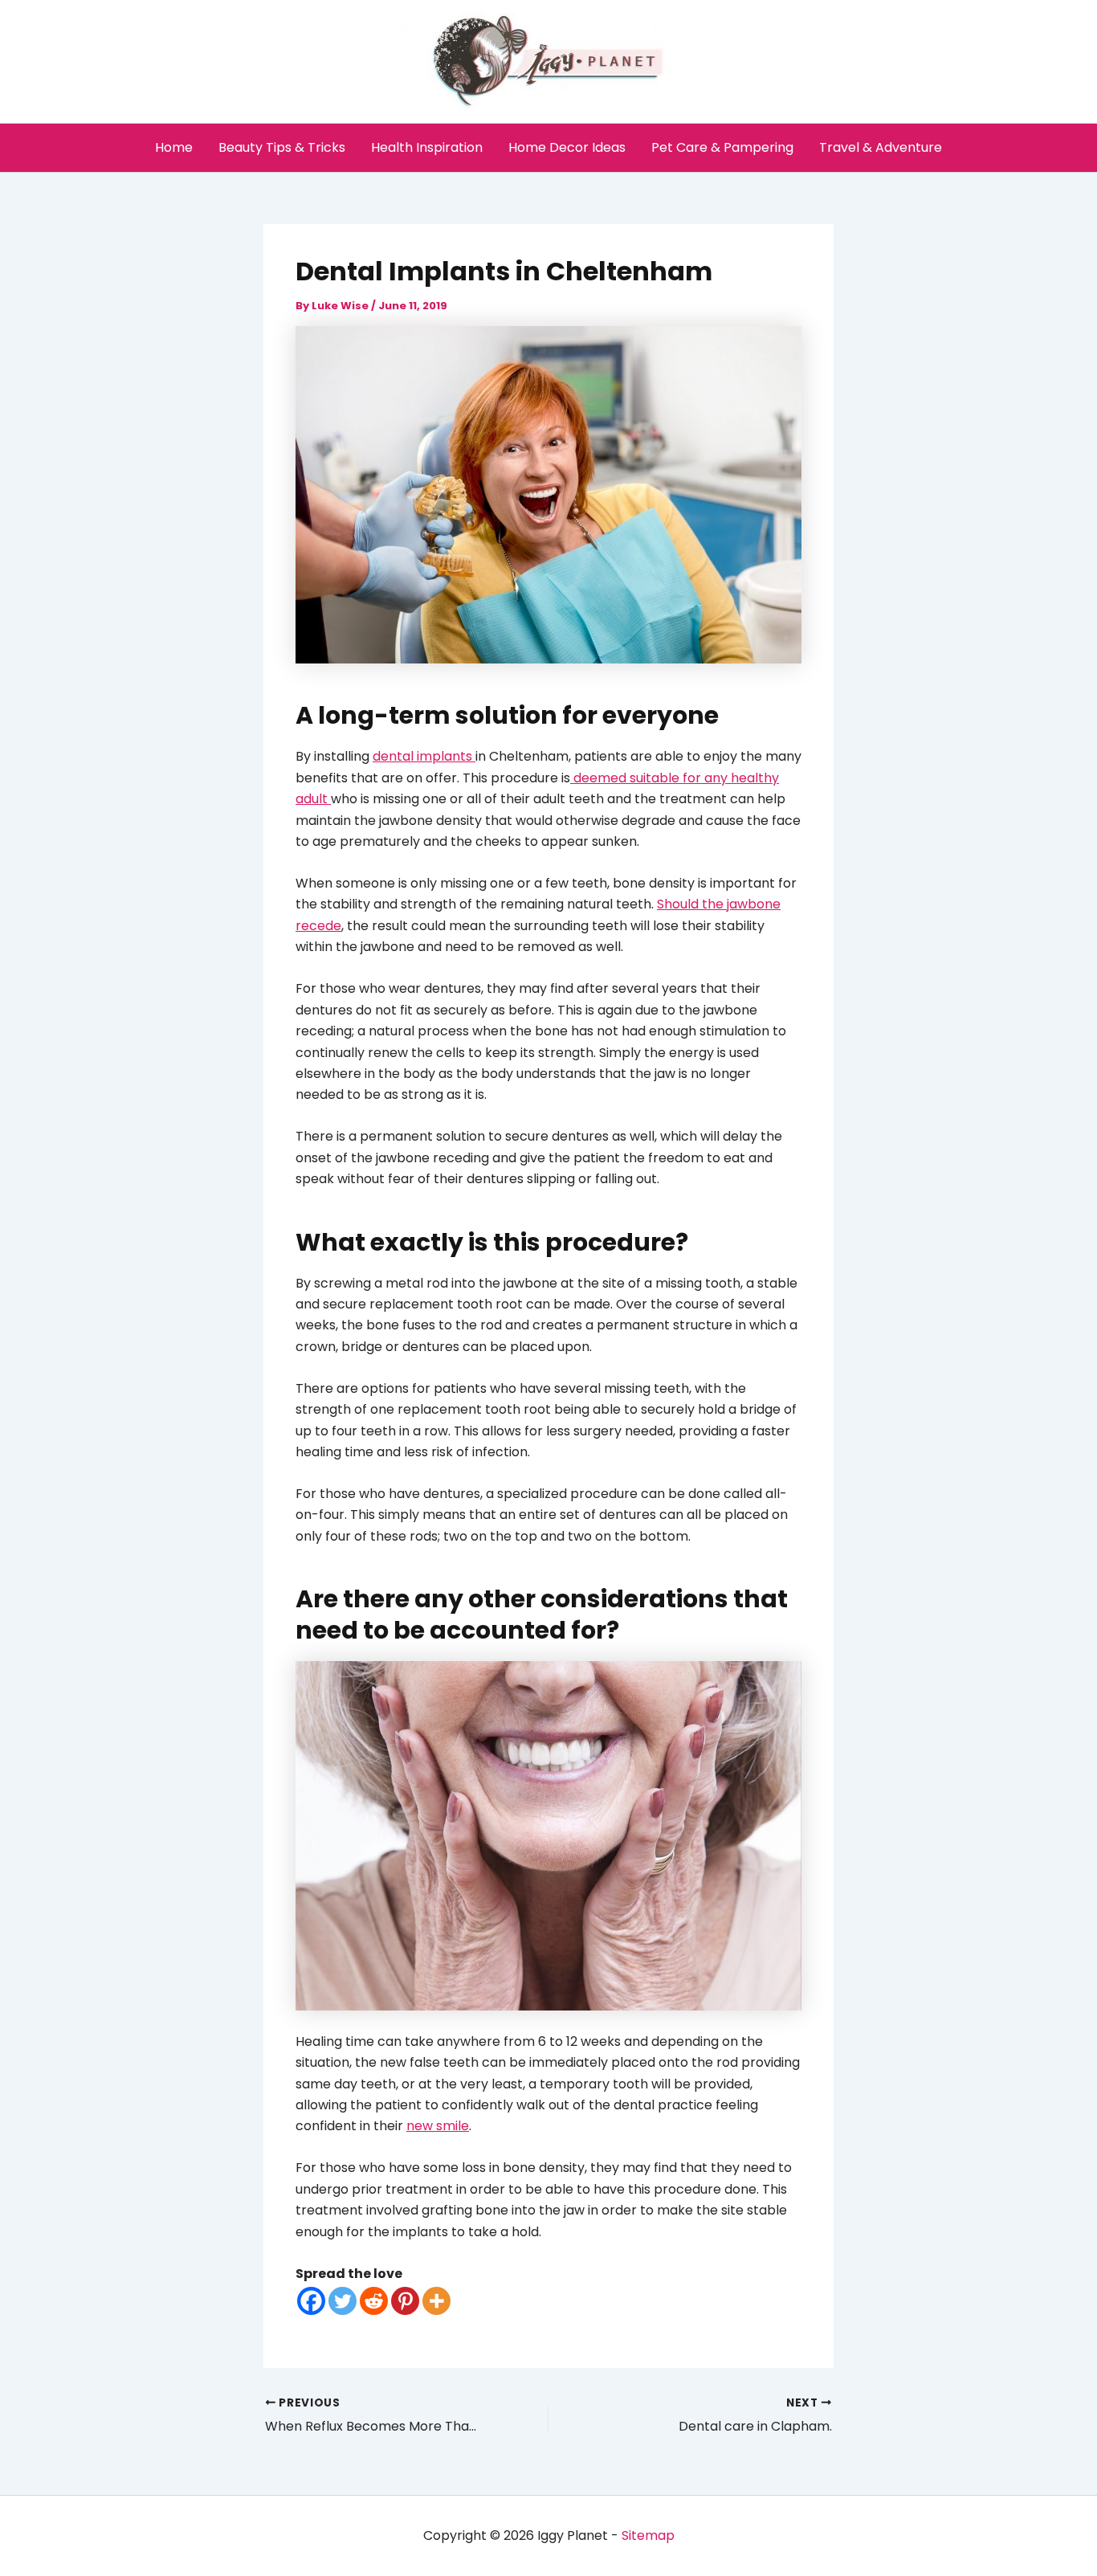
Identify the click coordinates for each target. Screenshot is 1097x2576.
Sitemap (648, 2535)
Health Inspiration (427, 147)
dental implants (424, 756)
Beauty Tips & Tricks (282, 147)
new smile (438, 2126)
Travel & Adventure (881, 147)
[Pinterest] (405, 2301)
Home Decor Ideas (567, 147)
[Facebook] (311, 2301)
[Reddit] (374, 2301)
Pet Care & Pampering (722, 147)
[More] (436, 2301)
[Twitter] (343, 2301)
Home (174, 147)
